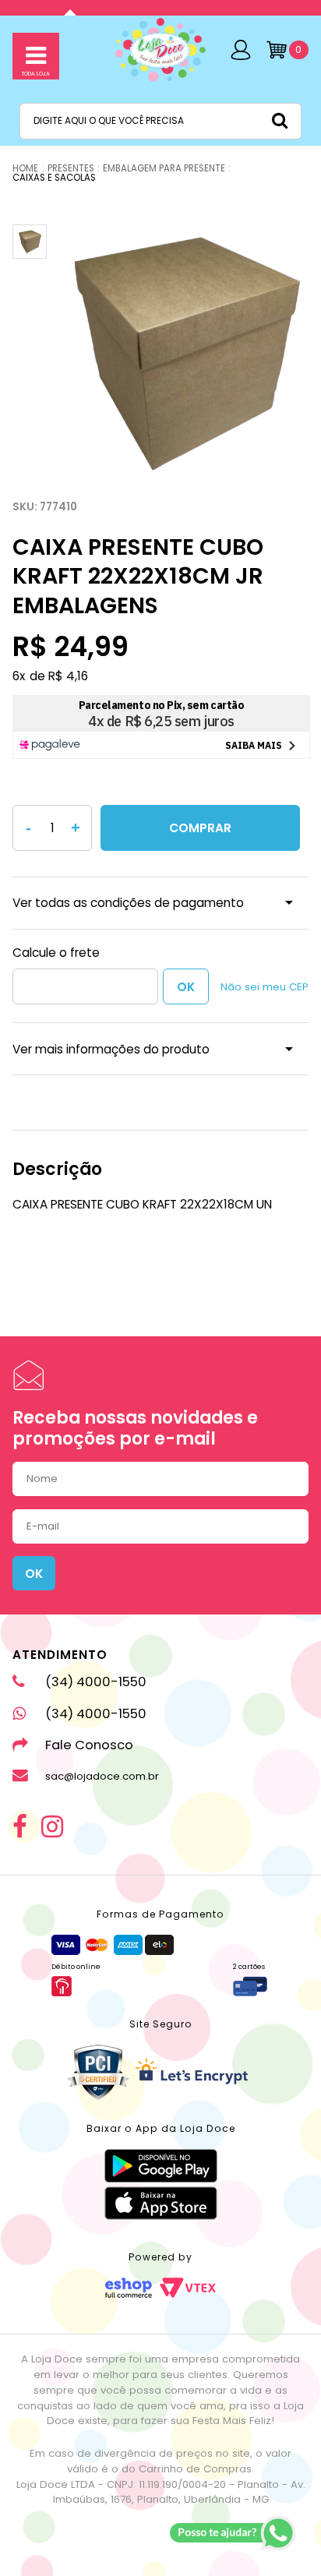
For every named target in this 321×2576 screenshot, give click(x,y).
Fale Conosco (89, 1745)
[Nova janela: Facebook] (20, 1828)
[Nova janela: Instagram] (52, 1828)
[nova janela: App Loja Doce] (161, 2166)
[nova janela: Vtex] (188, 2288)
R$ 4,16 (68, 676)
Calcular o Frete (85, 986)
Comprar (200, 828)
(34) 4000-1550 (96, 1682)
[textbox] (160, 121)
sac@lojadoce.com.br (102, 1776)
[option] (182, 351)
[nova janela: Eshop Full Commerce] (129, 2288)
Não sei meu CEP (265, 987)
